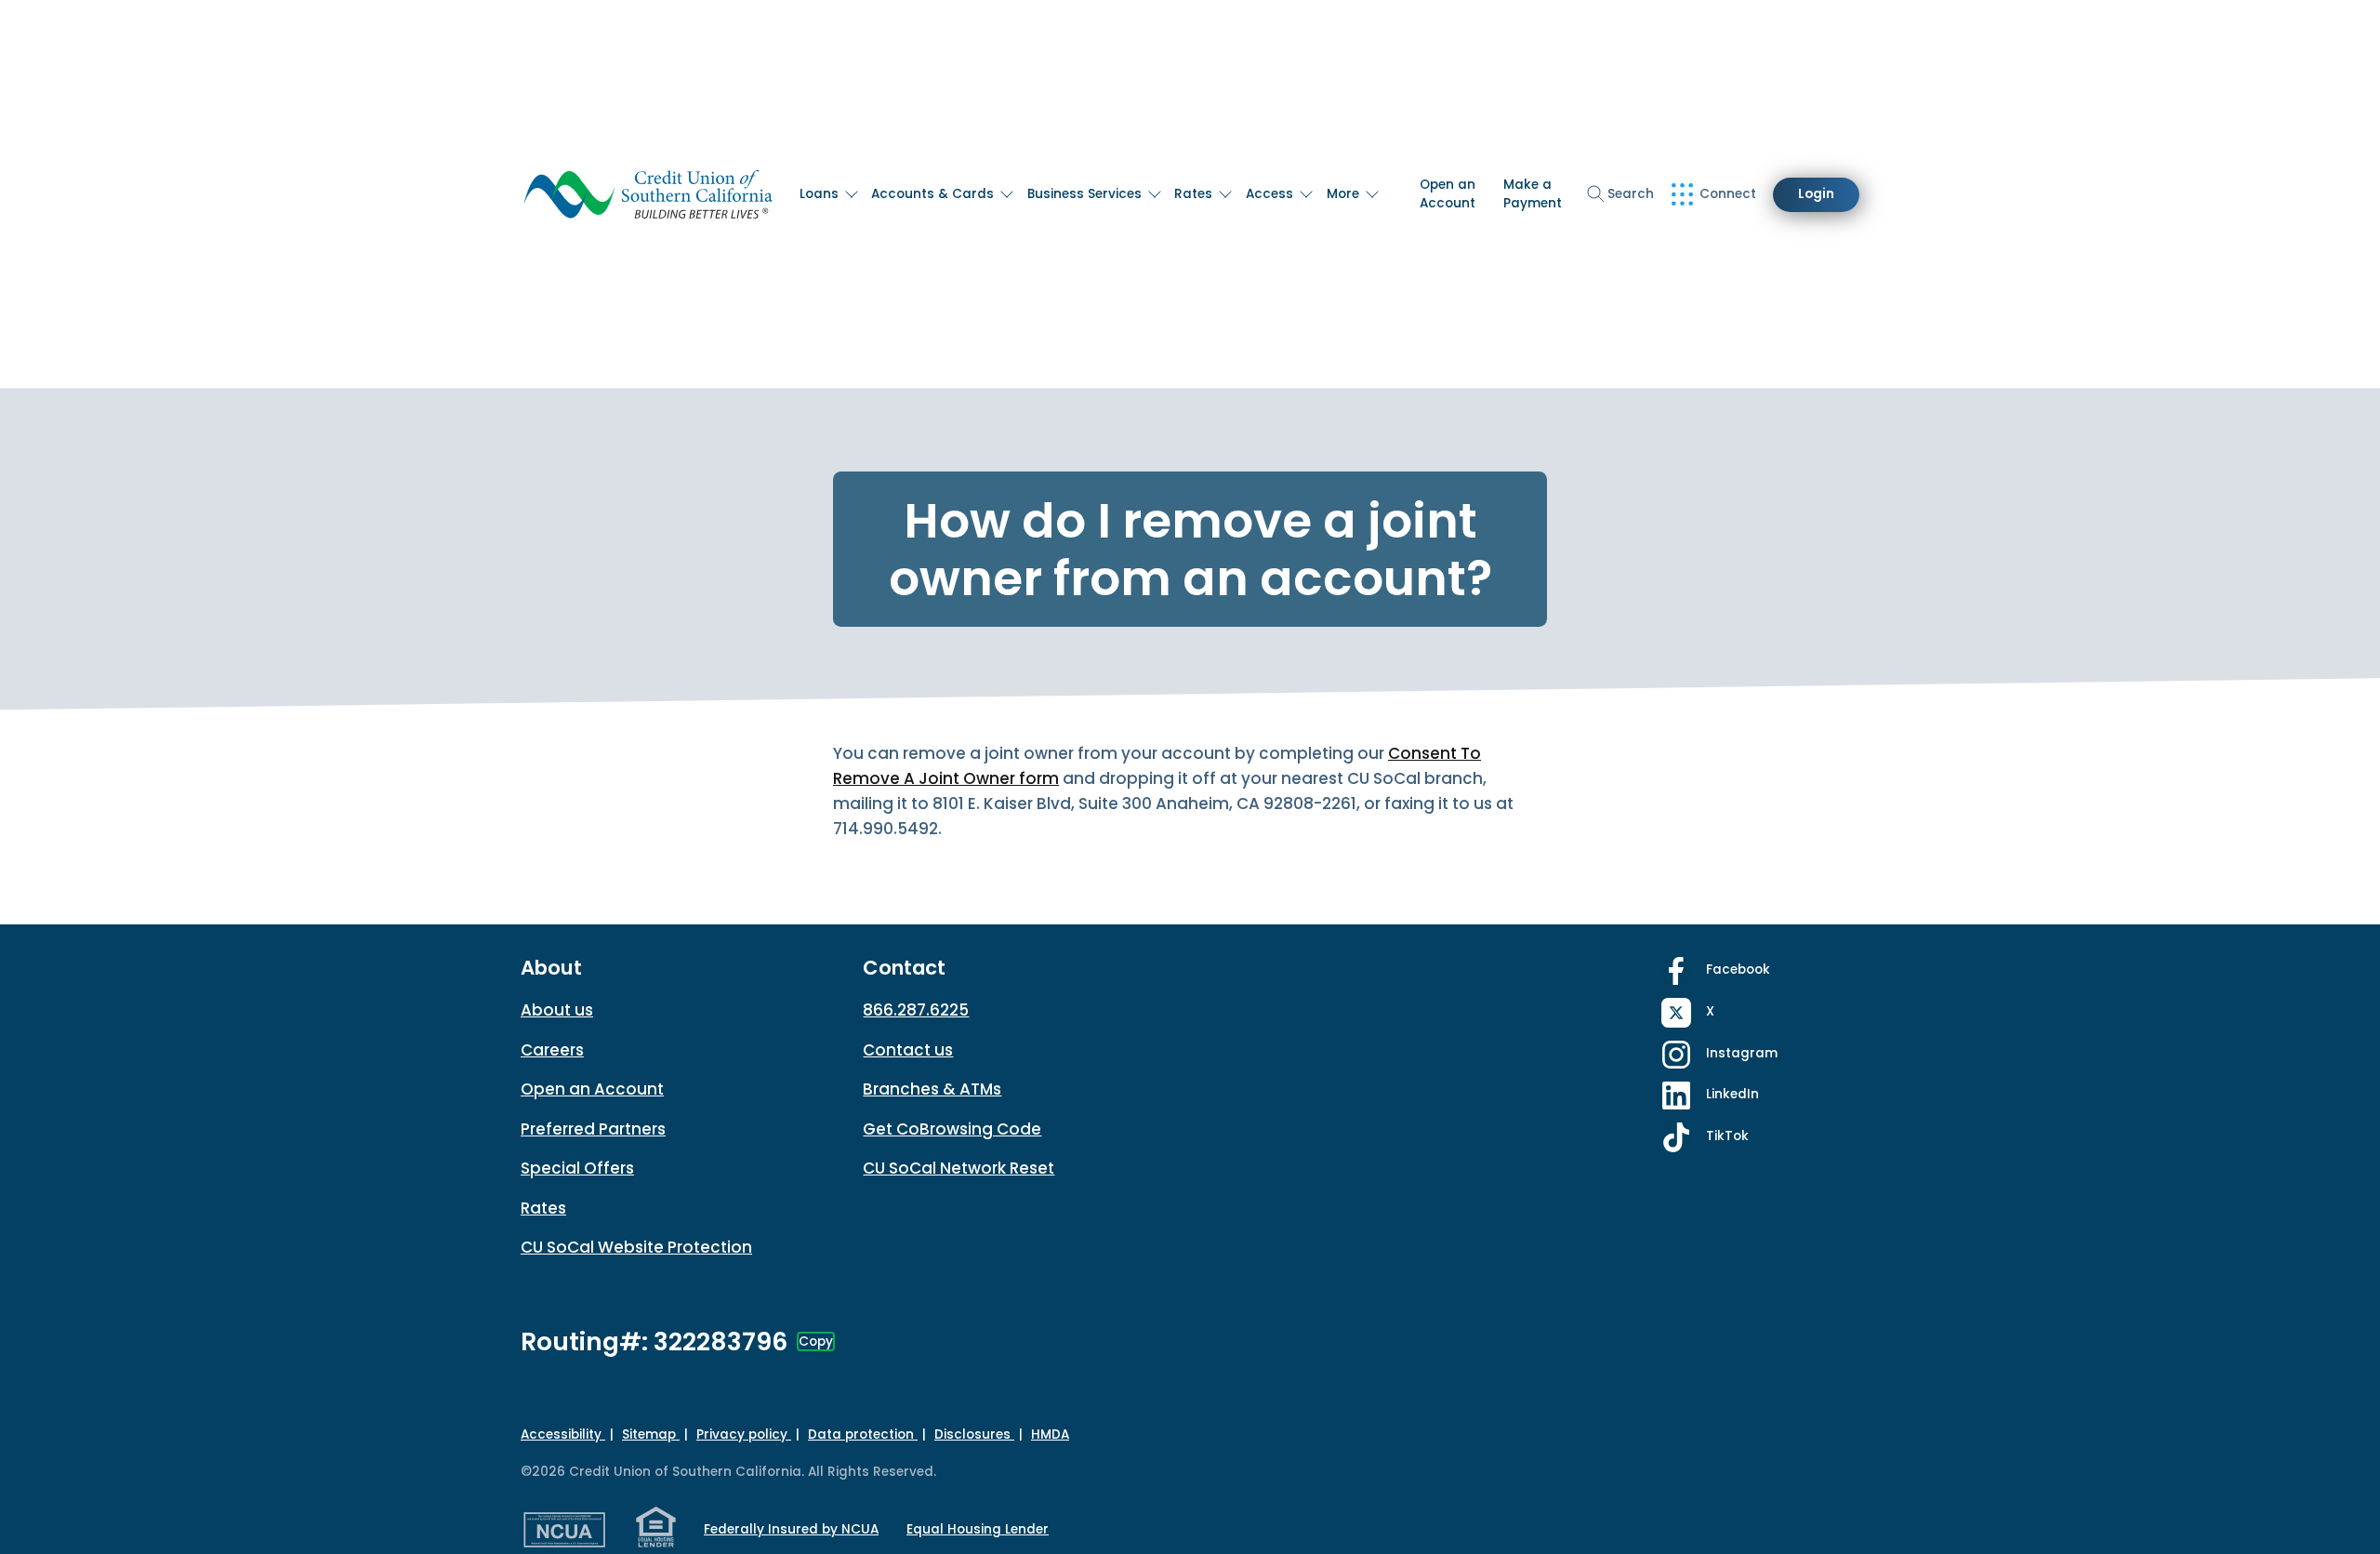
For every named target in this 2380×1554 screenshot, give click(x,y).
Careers (552, 1050)
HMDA (1050, 1434)
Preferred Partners (593, 1129)
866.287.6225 (916, 1010)
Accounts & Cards (932, 194)
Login (1816, 194)
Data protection (863, 1434)
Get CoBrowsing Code (952, 1129)
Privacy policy (744, 1434)
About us (557, 1010)
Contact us (908, 1050)
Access (1269, 194)
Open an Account (1448, 194)
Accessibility (563, 1434)
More (1343, 194)
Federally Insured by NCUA (791, 1529)
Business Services (1084, 194)
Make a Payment (1533, 194)
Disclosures (974, 1434)
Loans (819, 194)
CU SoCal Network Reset (959, 1168)
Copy (816, 1341)
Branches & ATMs (932, 1089)
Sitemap (651, 1434)
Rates (1193, 194)
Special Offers (577, 1168)
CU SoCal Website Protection (636, 1247)
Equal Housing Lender (978, 1529)
